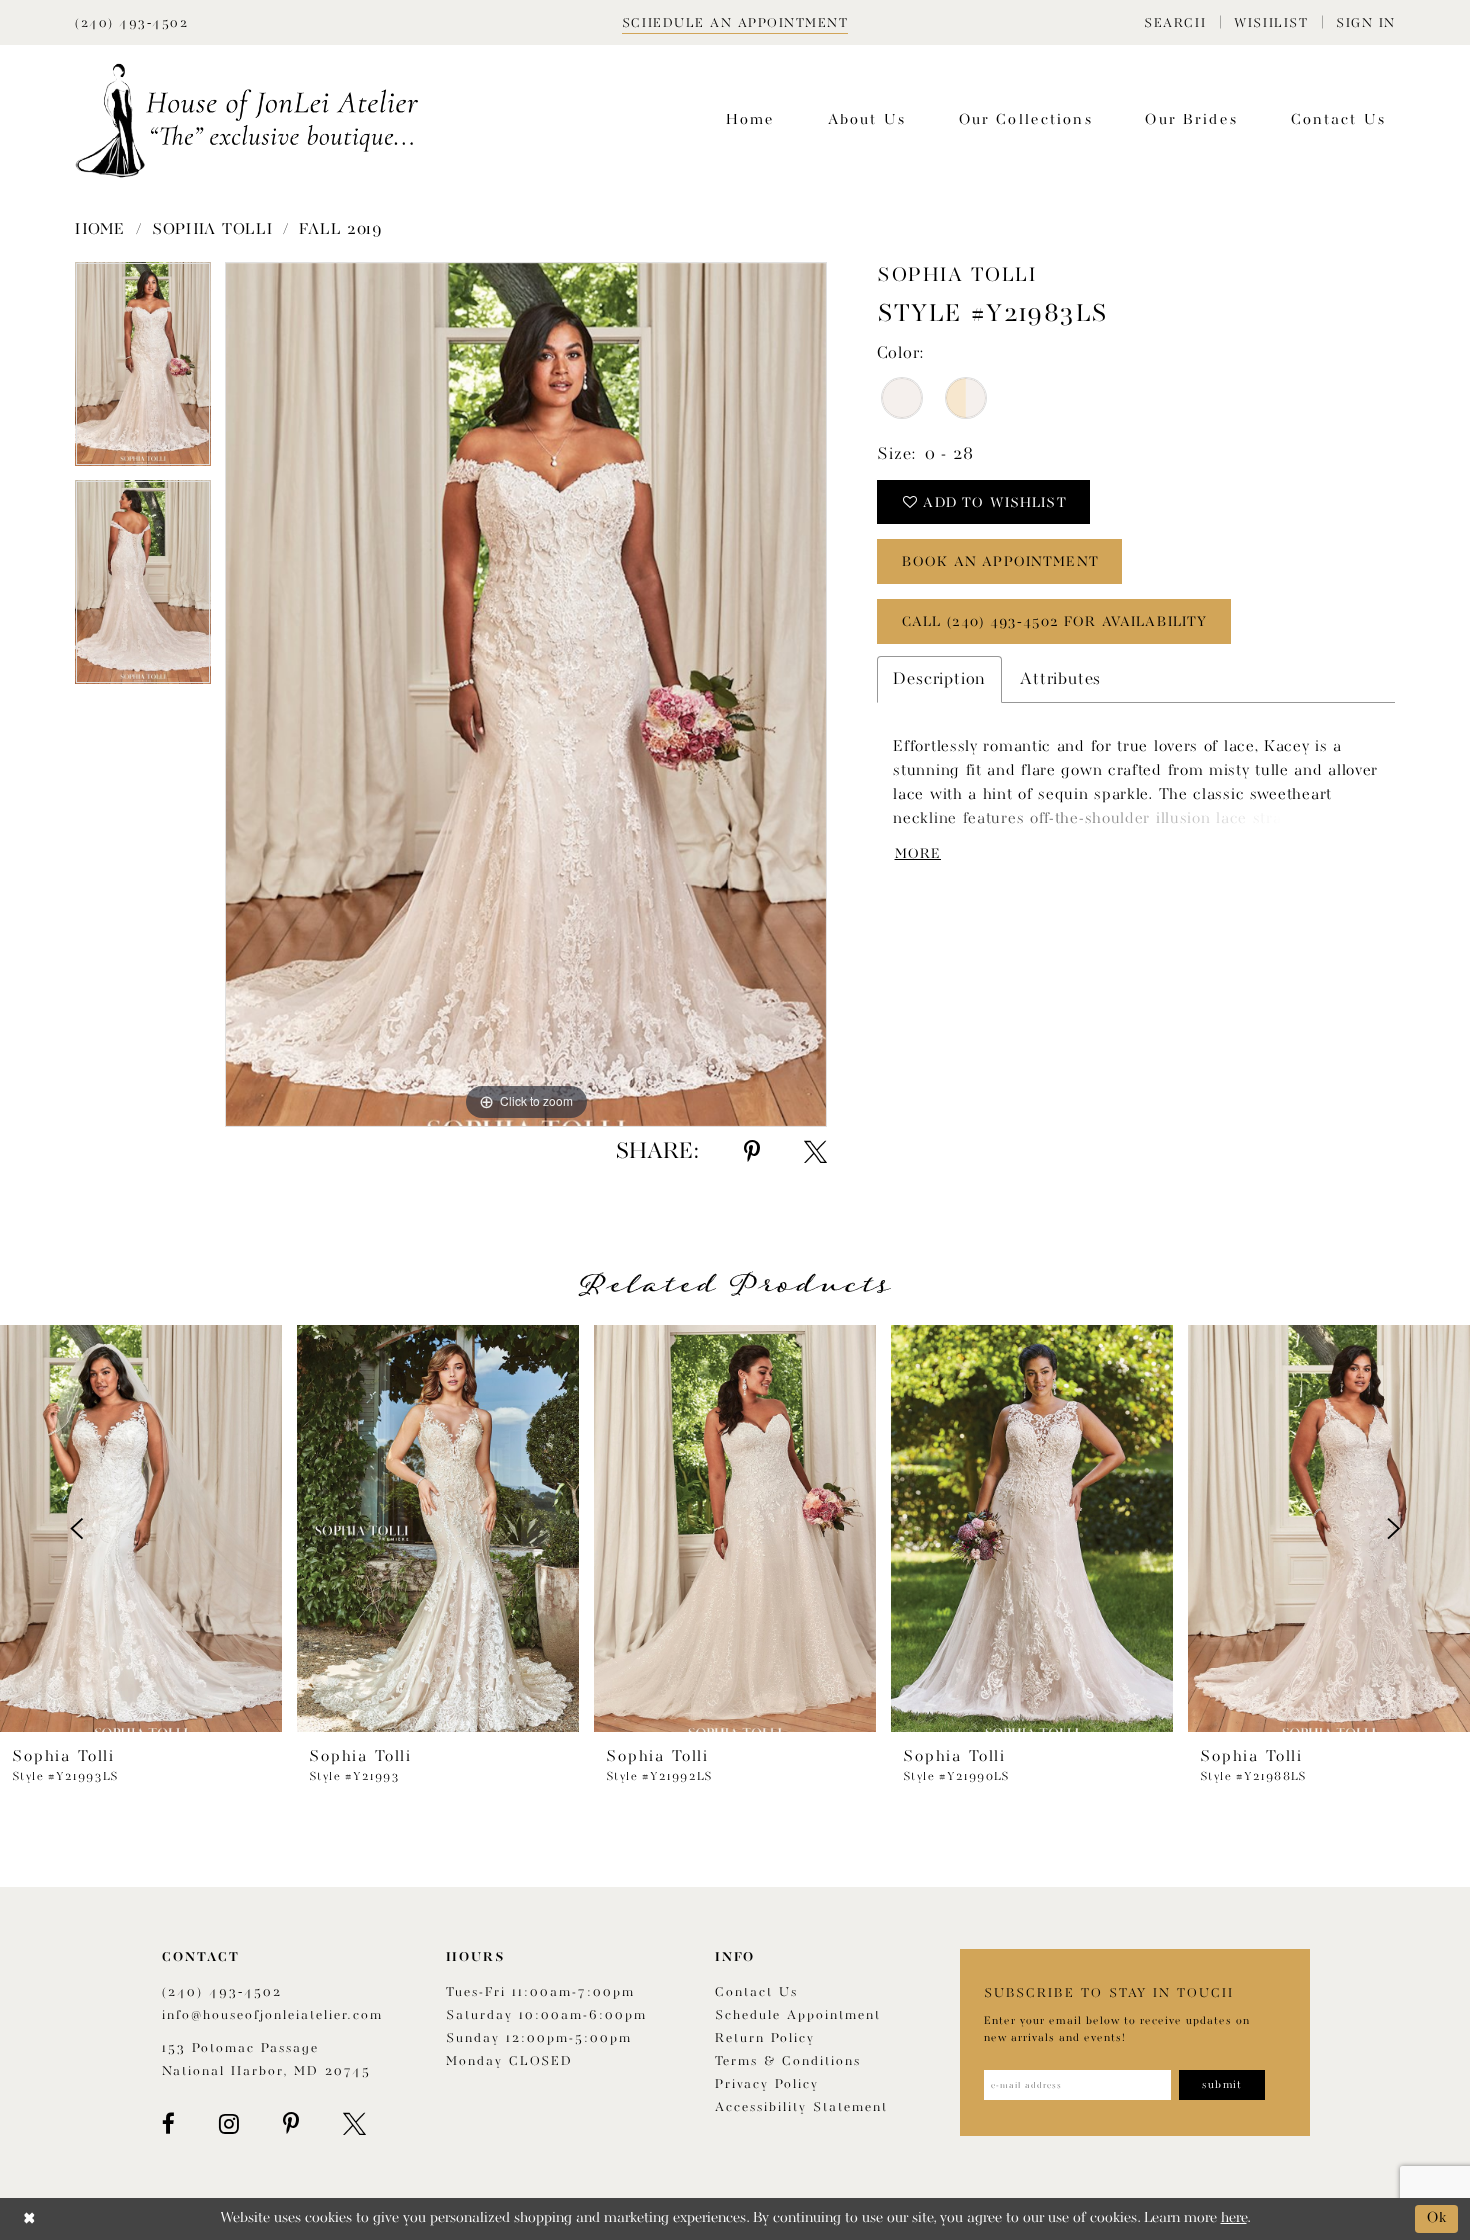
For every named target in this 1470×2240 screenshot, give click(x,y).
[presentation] (141, 1528)
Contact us (756, 1992)
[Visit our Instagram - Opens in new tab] (229, 2124)
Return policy (765, 2038)
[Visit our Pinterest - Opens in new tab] (291, 2124)
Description (939, 679)
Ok (1437, 2218)
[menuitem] (1175, 22)
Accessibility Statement (801, 2107)
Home (100, 230)
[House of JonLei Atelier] (247, 120)
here (1234, 2218)
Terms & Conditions (788, 2061)
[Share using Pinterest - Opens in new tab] (752, 1152)
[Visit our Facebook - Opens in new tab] (168, 2124)
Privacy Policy (767, 2084)
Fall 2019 (340, 230)
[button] (1175, 22)
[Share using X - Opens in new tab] (815, 1152)
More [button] (918, 854)
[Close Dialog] (29, 2218)
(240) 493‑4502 (222, 1992)
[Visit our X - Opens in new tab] (354, 2124)
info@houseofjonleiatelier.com (272, 2015)
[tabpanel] (143, 371)
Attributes (1060, 679)
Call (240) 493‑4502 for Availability (1054, 622)
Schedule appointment (798, 2015)
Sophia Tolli (212, 230)
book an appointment (1000, 562)
